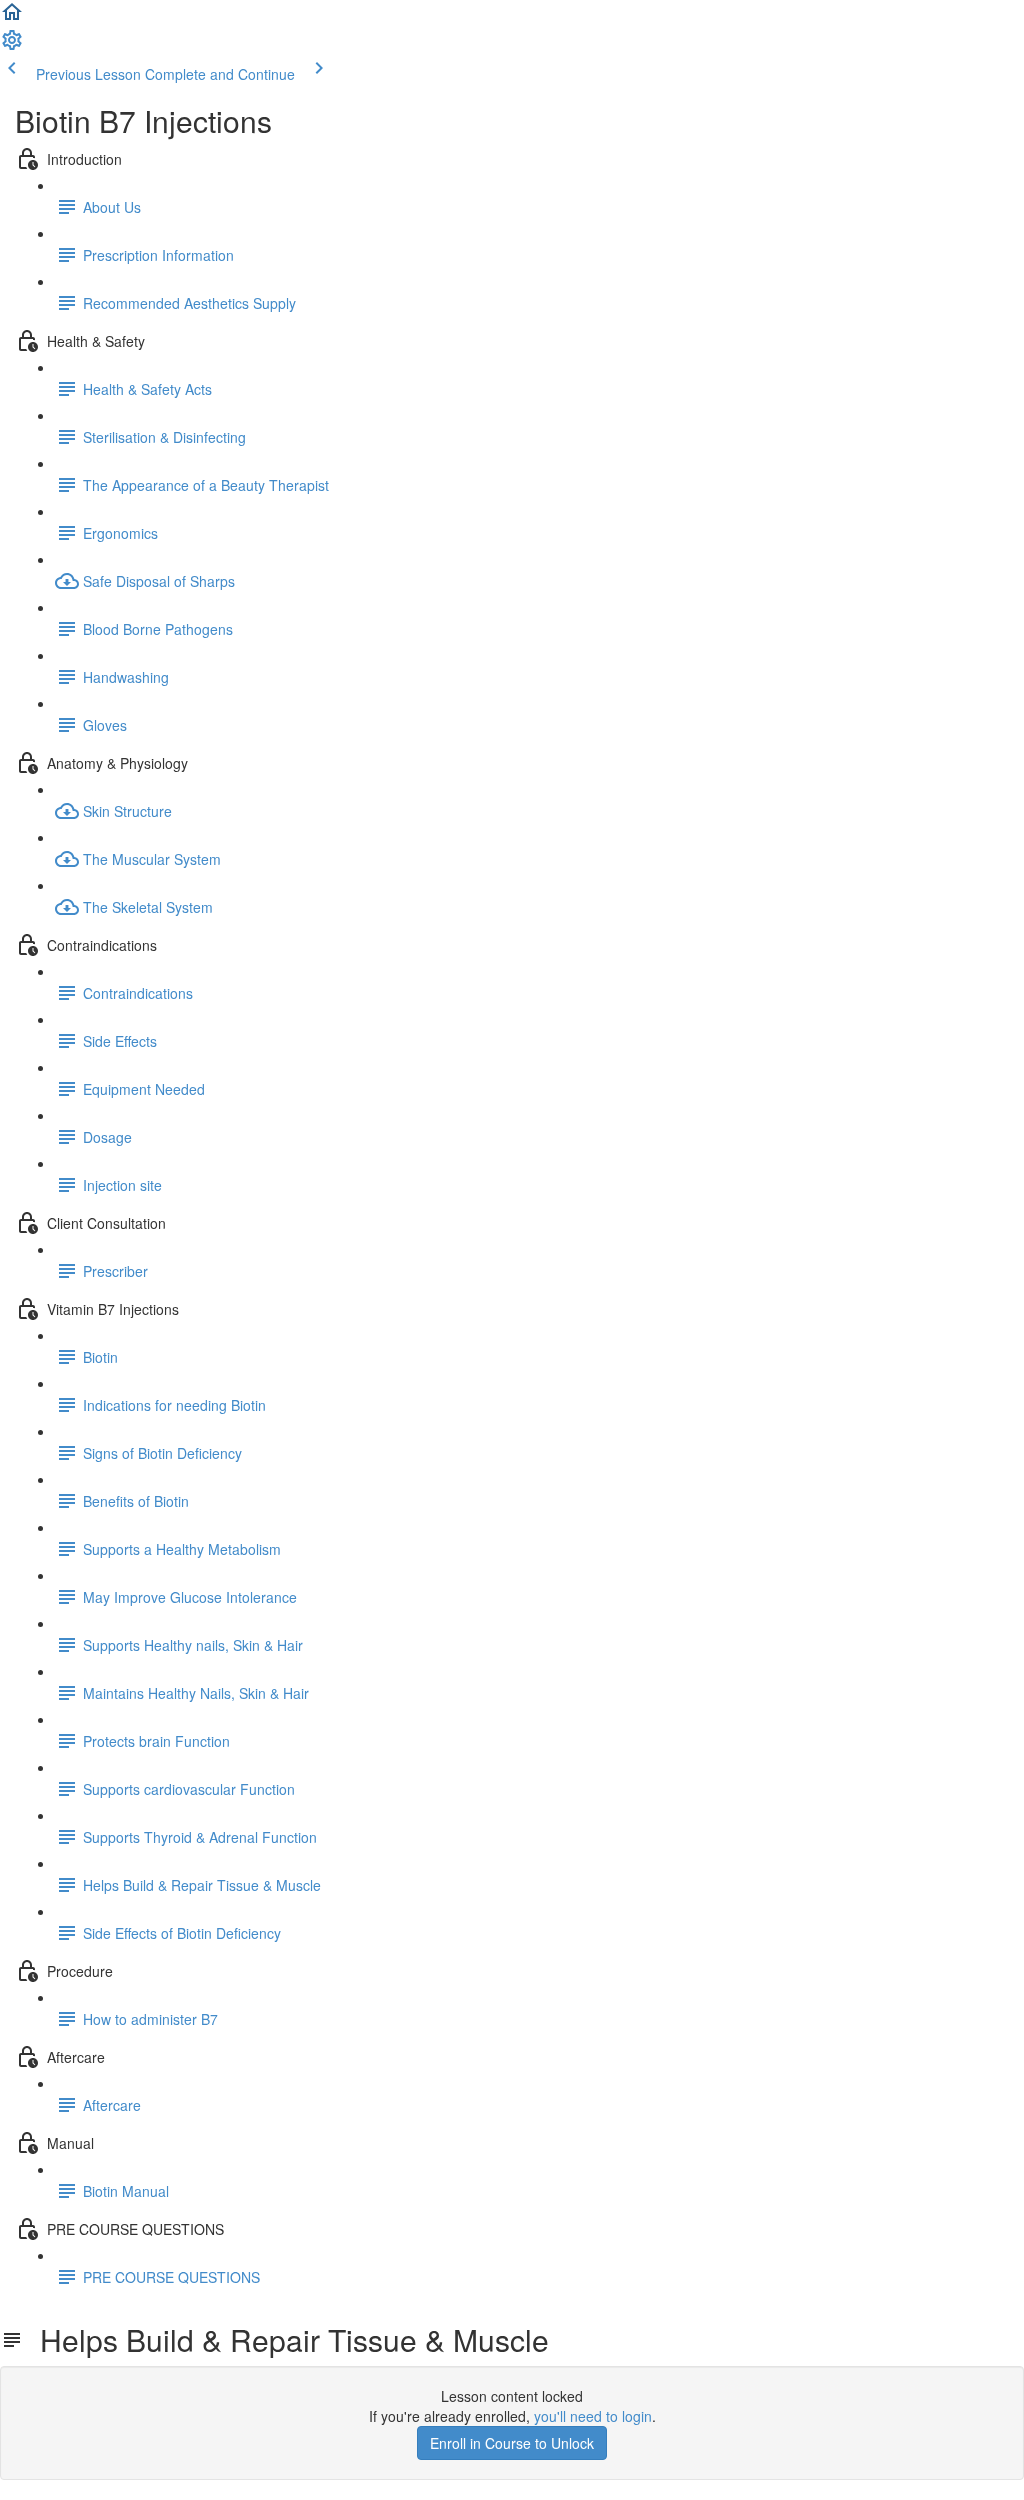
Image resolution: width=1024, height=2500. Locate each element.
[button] (12, 18)
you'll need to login (593, 2416)
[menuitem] (12, 46)
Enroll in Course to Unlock (512, 2443)
